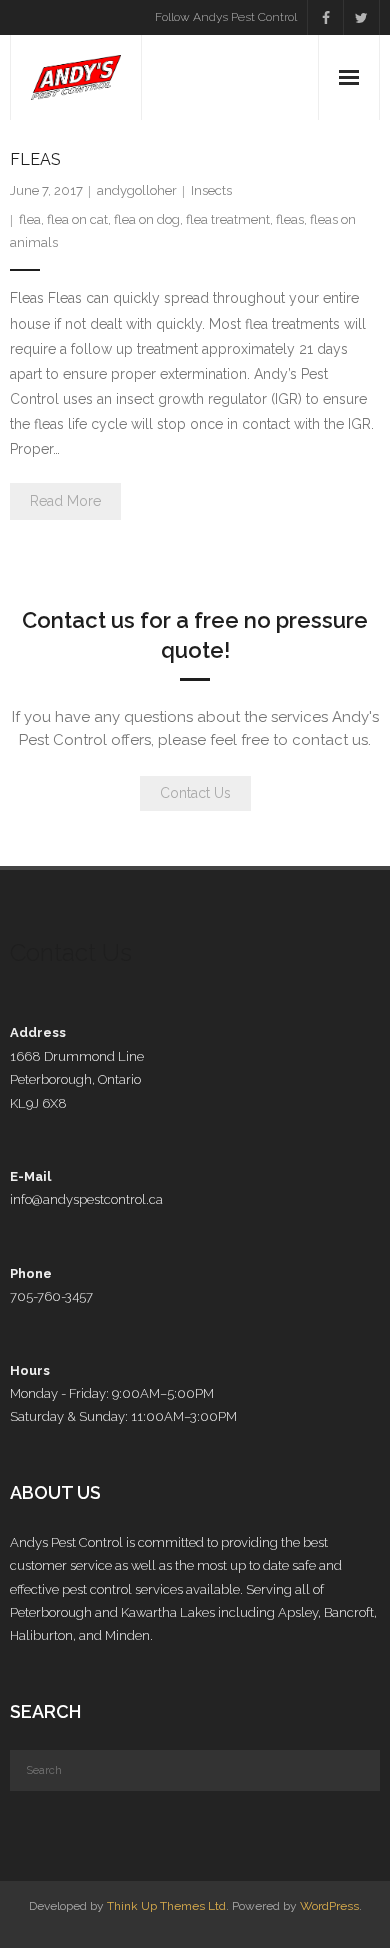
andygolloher (137, 190)
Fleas (35, 159)
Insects (211, 190)
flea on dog (147, 219)
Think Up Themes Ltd (166, 1906)
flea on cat (77, 219)
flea (30, 219)
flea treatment (228, 219)
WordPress (329, 1906)
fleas (290, 219)
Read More (65, 501)
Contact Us (195, 793)
